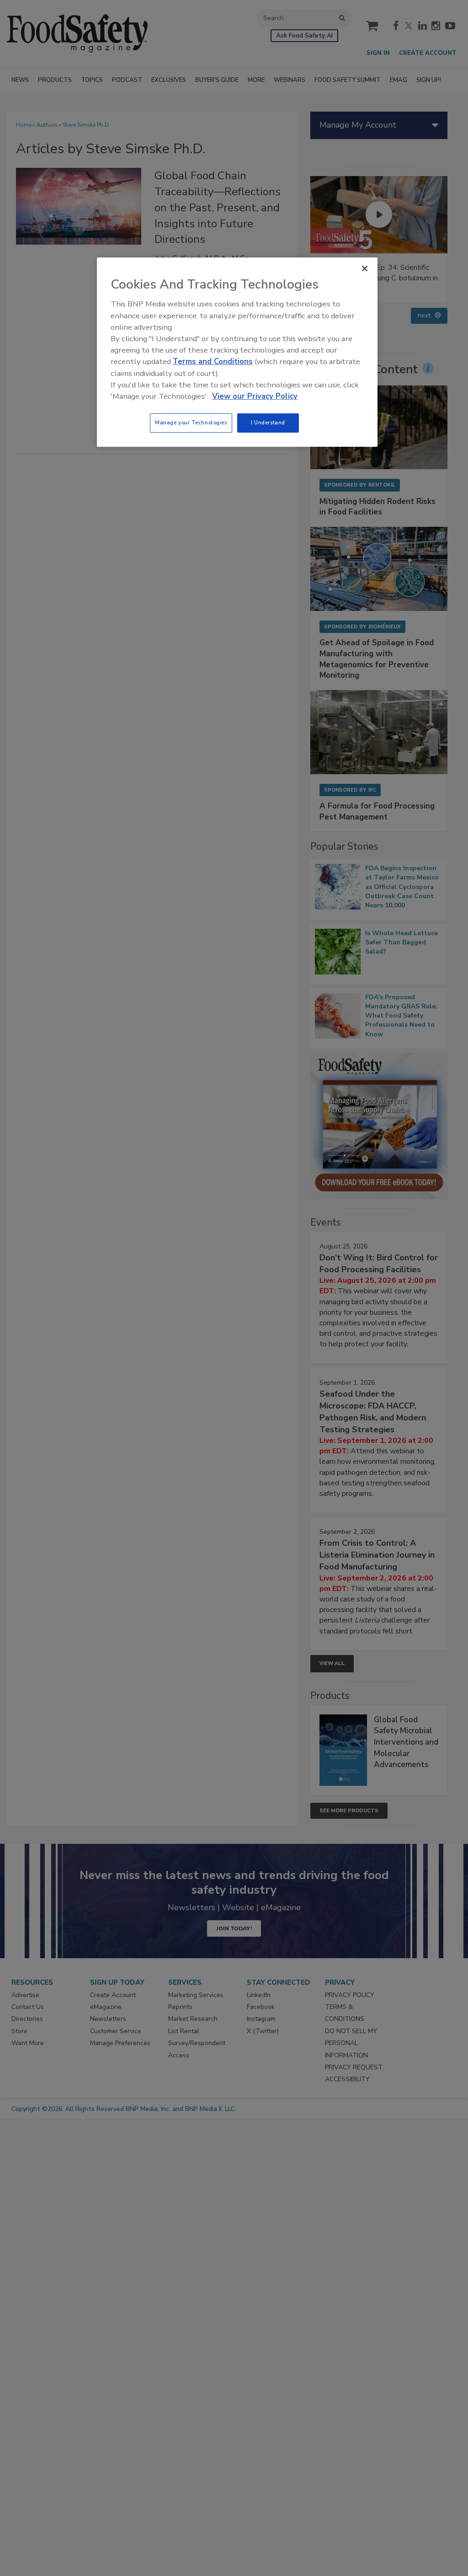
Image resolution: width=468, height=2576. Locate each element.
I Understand (268, 423)
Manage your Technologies (191, 423)
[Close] (365, 268)
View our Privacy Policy (255, 396)
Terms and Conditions (213, 361)
